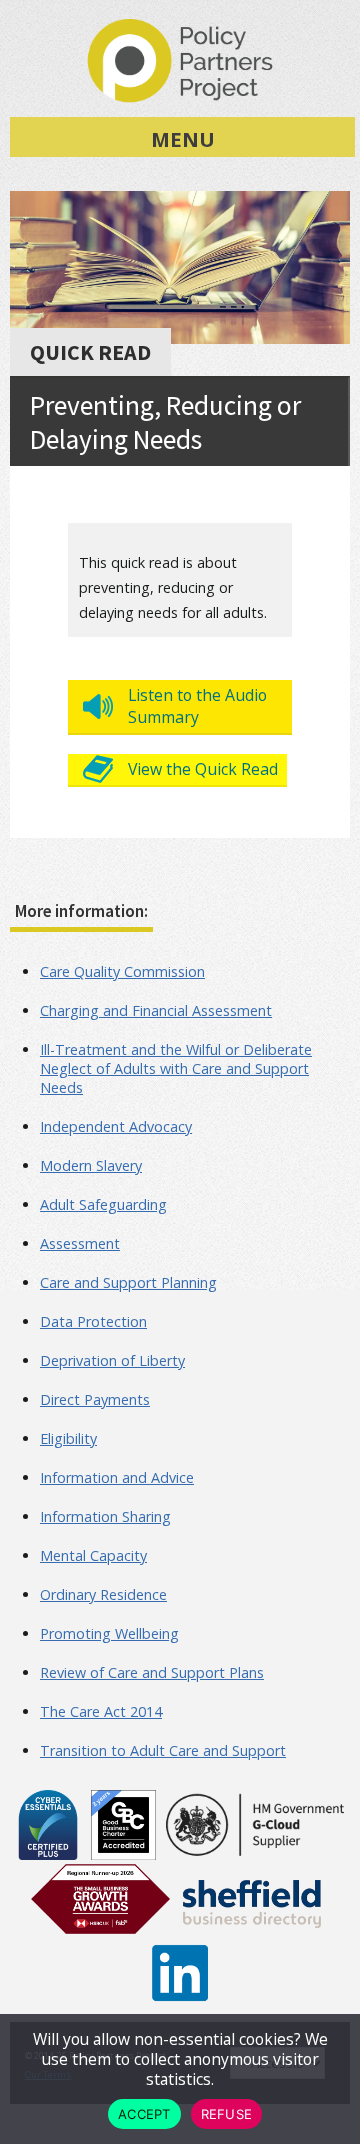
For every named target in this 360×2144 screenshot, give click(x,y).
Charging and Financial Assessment (156, 1010)
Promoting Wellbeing (109, 1633)
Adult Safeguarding (103, 1204)
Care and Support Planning (128, 1282)
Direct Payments (95, 1399)
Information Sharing (105, 1516)
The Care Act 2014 (101, 1711)
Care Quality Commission (122, 971)
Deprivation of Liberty (112, 1360)
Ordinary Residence (103, 1594)
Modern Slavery (91, 1165)
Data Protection (93, 1321)
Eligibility (68, 1438)
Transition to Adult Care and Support (163, 1750)
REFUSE (227, 2114)
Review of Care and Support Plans (152, 1672)
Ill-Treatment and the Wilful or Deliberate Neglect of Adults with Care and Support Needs (176, 1068)
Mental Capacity (93, 1555)
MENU (183, 139)
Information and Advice (117, 1477)
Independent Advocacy (116, 1126)
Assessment (80, 1243)
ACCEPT (144, 2114)
